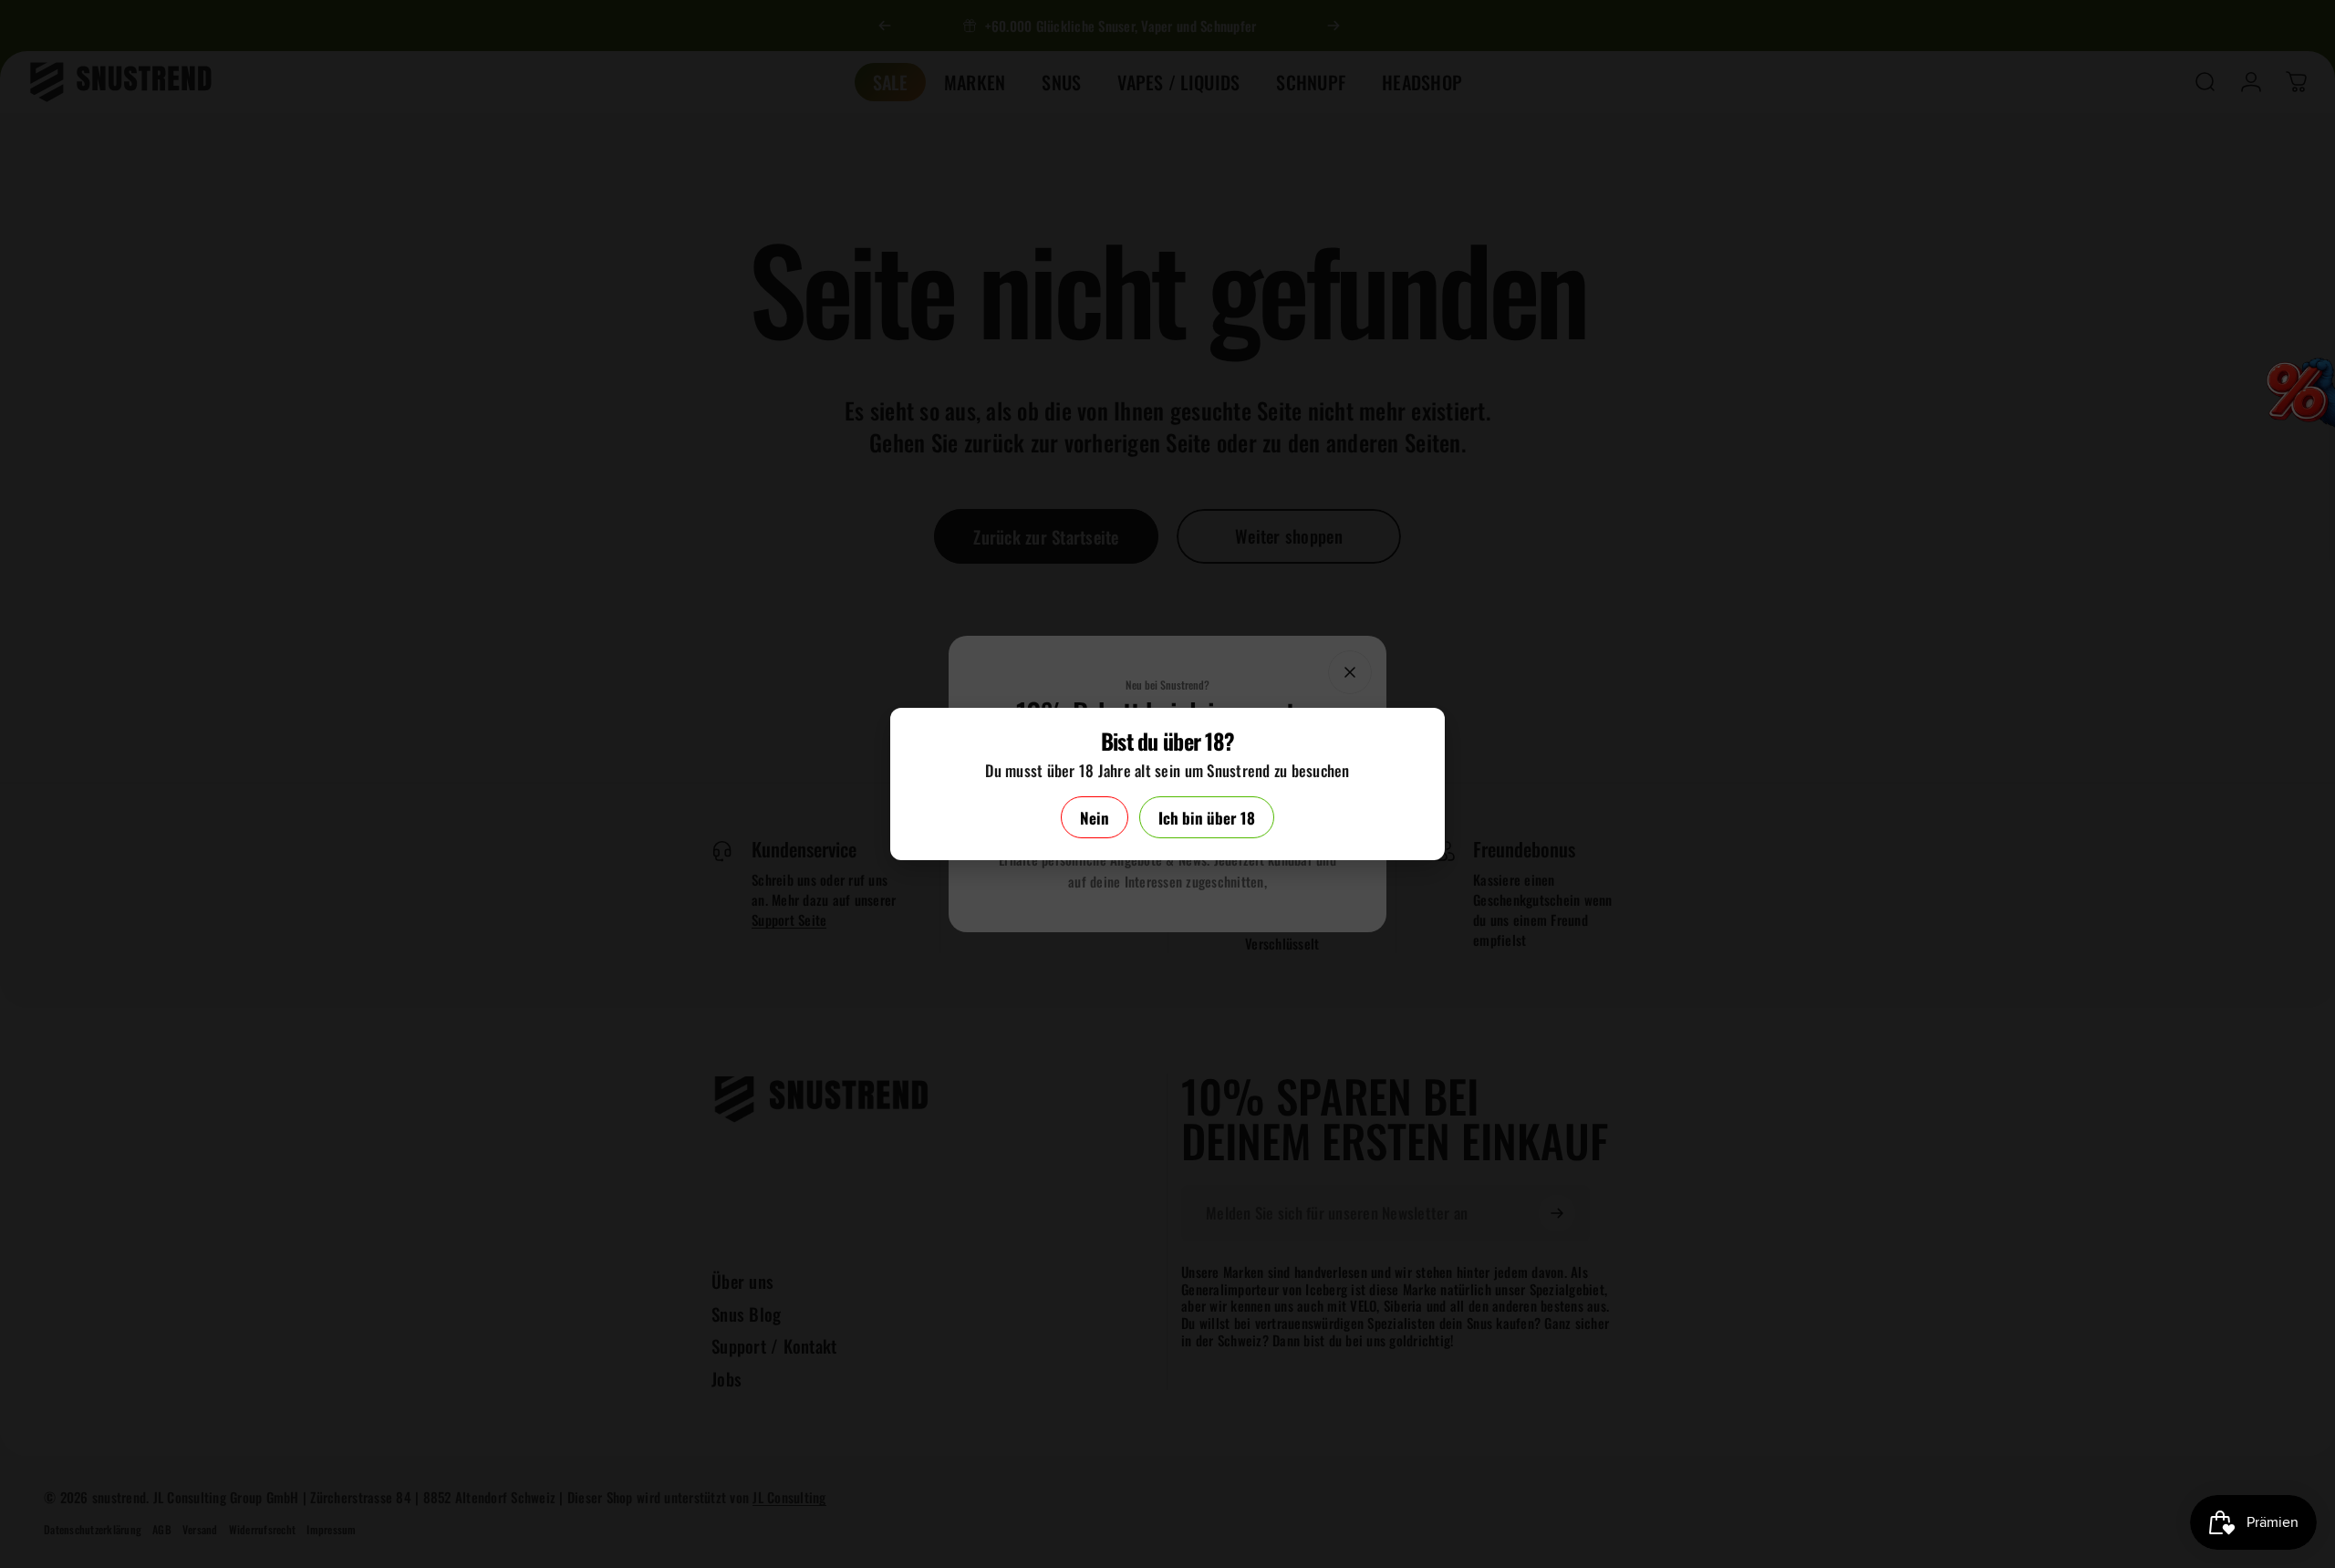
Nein (1095, 818)
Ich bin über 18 (1207, 818)
